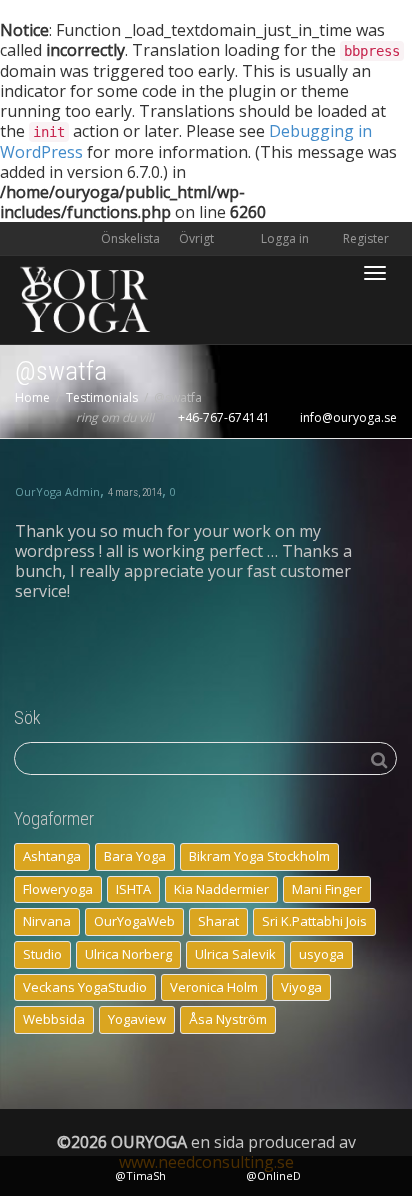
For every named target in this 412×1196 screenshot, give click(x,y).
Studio (42, 954)
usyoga (321, 954)
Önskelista (130, 238)
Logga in (285, 238)
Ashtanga (52, 856)
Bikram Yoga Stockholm (259, 856)
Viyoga (301, 987)
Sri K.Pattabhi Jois (314, 921)
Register (364, 238)
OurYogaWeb (134, 921)
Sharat (218, 921)
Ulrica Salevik (235, 954)
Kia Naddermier (221, 889)
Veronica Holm (214, 987)
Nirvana (47, 921)
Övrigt (198, 238)
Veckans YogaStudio (85, 987)
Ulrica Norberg (128, 954)
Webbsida (54, 1019)
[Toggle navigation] (375, 273)
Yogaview (137, 1019)
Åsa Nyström (228, 1019)
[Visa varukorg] (323, 261)
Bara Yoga (135, 856)
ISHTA (133, 889)
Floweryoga (58, 889)
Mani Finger (327, 889)
